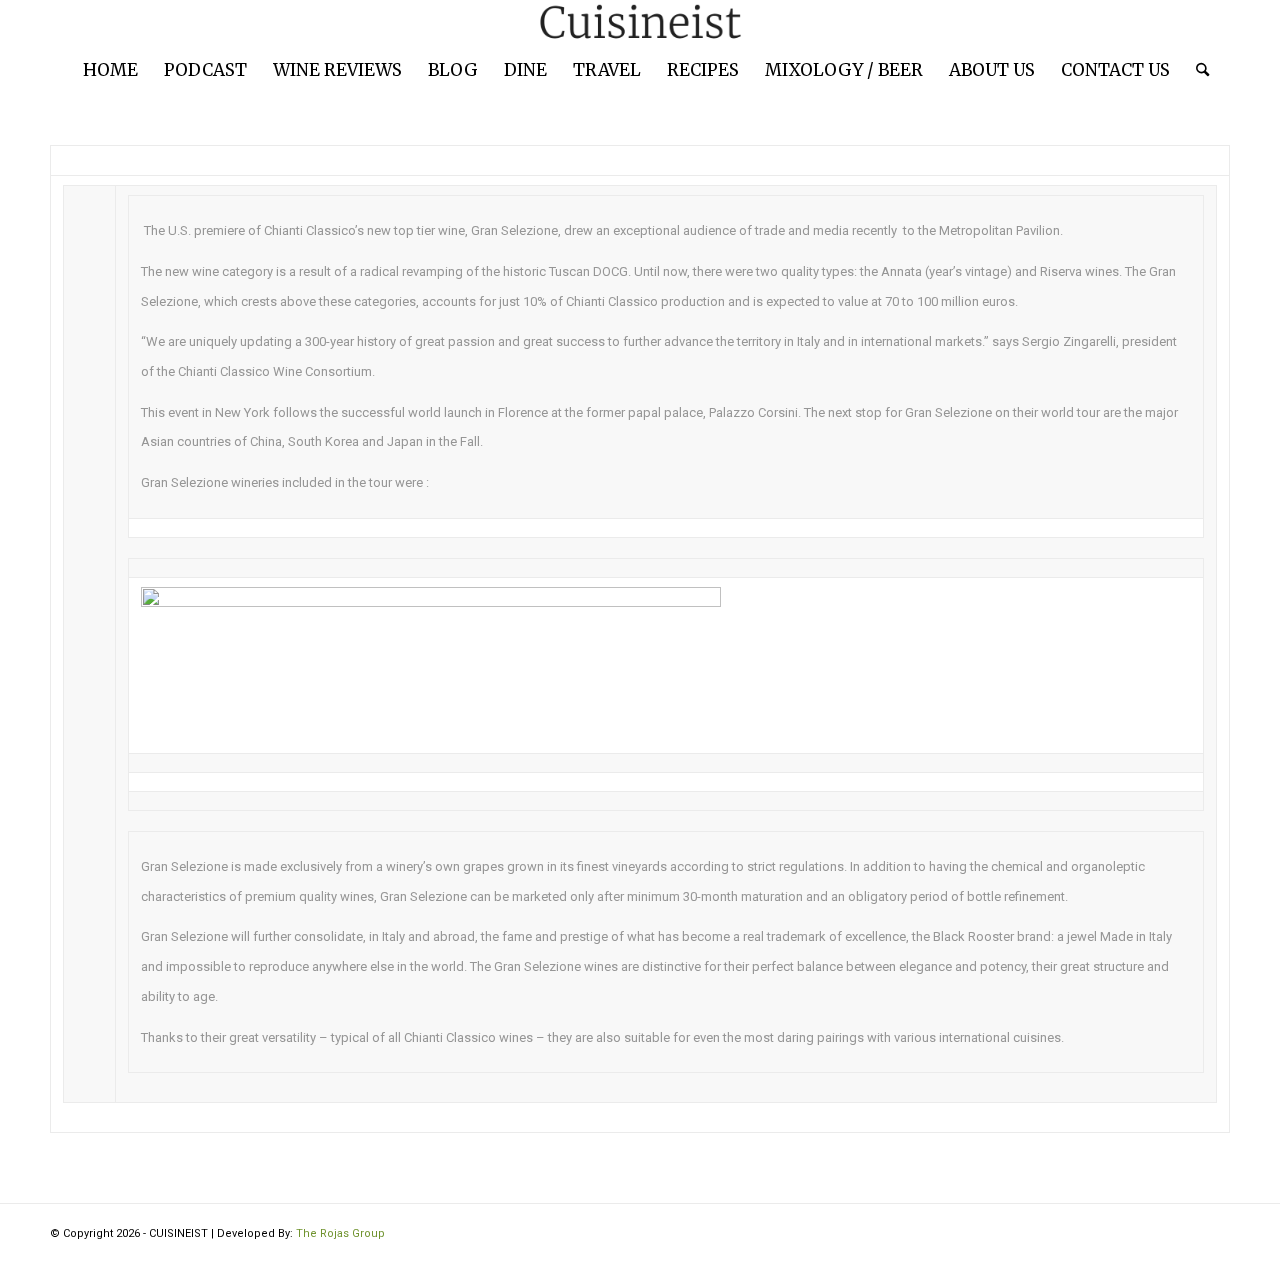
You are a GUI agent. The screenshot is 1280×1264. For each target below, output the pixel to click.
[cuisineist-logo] (640, 22)
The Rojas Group (340, 1233)
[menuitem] (110, 70)
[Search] (1196, 70)
